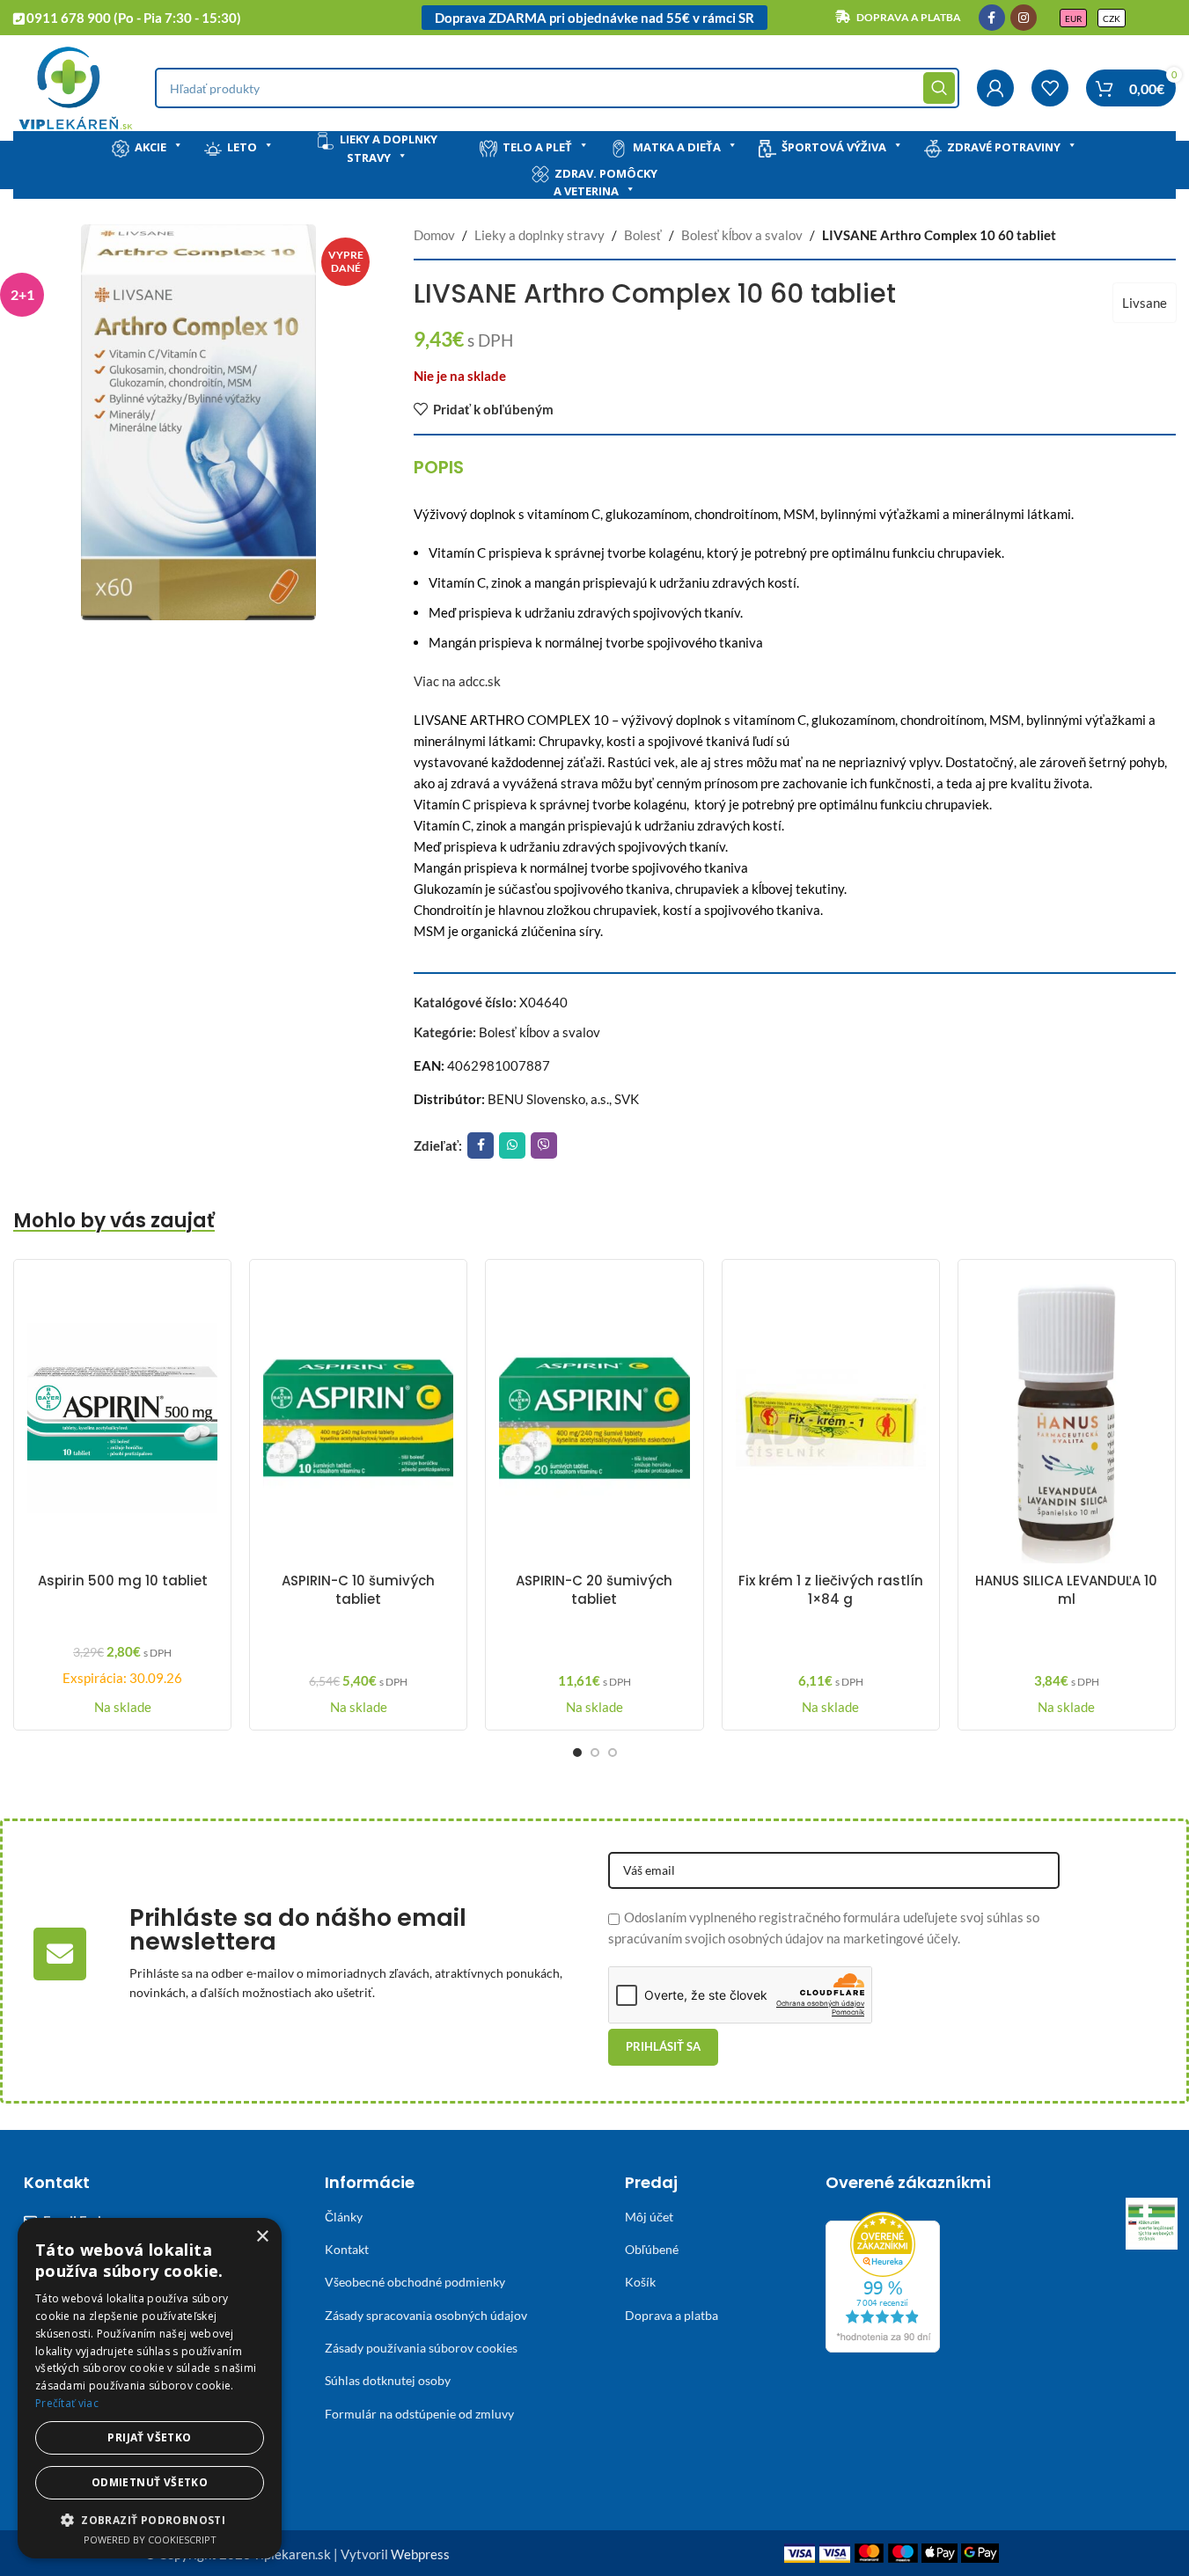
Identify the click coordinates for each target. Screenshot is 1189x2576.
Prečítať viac (67, 2403)
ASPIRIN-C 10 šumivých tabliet (358, 1590)
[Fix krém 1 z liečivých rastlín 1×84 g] (831, 1418)
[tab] (439, 467)
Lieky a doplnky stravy (389, 148)
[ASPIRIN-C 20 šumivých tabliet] (594, 1418)
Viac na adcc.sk (457, 681)
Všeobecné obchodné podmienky (415, 2282)
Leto (242, 147)
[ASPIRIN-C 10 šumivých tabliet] (358, 1418)
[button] (150, 2520)
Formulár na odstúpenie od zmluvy (419, 2414)
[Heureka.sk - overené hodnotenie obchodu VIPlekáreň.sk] (883, 2280)
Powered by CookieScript (150, 2539)
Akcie (150, 147)
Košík (640, 2282)
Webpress (420, 2554)
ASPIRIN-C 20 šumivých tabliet (594, 1590)
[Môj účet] (995, 88)
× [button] (262, 2237)
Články (344, 2217)
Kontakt (347, 2249)
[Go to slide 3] (613, 1753)
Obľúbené (652, 2249)
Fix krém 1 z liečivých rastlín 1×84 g (831, 1590)
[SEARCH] (939, 88)
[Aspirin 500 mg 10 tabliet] (122, 1418)
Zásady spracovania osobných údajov (426, 2315)
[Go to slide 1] (577, 1753)
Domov (434, 235)
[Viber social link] (544, 1145)
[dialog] (150, 2388)
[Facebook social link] (992, 18)
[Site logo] (75, 86)
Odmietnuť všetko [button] (150, 2482)
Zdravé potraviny (1004, 147)
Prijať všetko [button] (149, 2437)
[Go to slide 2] (595, 1753)
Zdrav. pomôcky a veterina (606, 183)
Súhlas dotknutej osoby (388, 2380)
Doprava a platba (672, 2315)
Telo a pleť (537, 147)
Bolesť (643, 235)
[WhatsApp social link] (512, 1145)
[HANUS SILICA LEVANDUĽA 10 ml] (1067, 1418)
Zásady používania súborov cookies (421, 2348)
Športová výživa (834, 147)
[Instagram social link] (1024, 18)
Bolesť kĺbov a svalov (742, 235)
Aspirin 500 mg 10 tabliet (123, 1581)
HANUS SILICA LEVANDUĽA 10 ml (1066, 1590)
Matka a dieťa (677, 147)
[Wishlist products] (1050, 88)
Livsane (1145, 303)
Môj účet (649, 2217)
